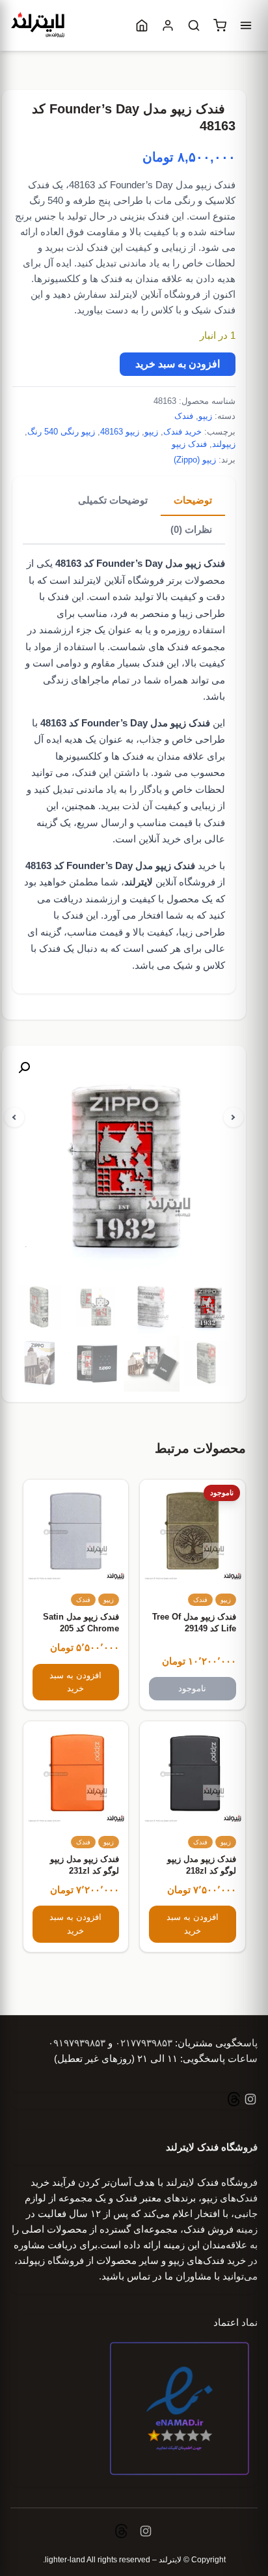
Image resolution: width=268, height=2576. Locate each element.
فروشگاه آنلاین (170, 882)
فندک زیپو (189, 444)
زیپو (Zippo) (195, 460)
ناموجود (192, 1688)
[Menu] (246, 25)
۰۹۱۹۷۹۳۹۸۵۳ (77, 2043)
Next (234, 1117)
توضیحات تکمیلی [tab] (113, 500)
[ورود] (168, 25)
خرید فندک (182, 432)
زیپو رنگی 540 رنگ (61, 432)
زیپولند (224, 444)
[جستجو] (194, 25)
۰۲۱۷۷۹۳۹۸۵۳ (144, 2043)
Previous (14, 1117)
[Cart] (220, 25)
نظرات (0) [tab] (191, 529)
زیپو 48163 (120, 432)
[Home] (142, 25)
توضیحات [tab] (193, 500)
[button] (24, 1068)
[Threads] (234, 2101)
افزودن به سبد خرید (178, 364)
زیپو (205, 416)
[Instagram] (249, 2101)
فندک (184, 416)
